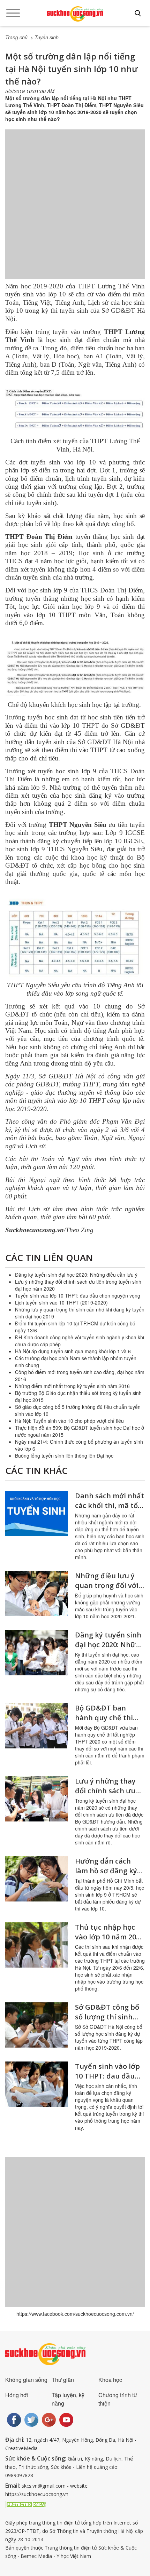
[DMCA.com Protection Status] (26, 2504)
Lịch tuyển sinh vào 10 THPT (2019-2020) (61, 1302)
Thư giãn (63, 2380)
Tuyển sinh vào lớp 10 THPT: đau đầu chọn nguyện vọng (78, 1295)
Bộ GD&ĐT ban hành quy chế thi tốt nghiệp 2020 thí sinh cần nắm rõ (107, 1722)
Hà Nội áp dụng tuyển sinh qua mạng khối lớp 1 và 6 (73, 1351)
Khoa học (110, 2380)
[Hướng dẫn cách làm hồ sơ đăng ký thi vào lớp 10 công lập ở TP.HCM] (37, 1879)
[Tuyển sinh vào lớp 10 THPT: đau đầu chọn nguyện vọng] (37, 2084)
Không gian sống (26, 2380)
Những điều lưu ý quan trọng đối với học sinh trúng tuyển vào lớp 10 (107, 1590)
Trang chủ (16, 37)
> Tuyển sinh (44, 37)
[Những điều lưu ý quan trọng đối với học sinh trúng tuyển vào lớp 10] (37, 1594)
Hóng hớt (17, 2395)
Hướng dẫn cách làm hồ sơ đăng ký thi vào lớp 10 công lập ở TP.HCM (107, 1876)
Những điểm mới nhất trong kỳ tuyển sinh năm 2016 (72, 1386)
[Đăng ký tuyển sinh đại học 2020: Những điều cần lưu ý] (37, 1653)
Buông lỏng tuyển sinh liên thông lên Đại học (64, 1456)
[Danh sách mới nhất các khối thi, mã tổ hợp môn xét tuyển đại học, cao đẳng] (37, 1514)
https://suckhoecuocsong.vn (37, 2494)
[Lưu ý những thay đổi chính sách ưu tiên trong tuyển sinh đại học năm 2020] (37, 1799)
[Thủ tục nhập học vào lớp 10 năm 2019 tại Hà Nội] (37, 1945)
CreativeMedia (21, 2448)
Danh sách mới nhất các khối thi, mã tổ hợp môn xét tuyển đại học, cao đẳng (110, 1510)
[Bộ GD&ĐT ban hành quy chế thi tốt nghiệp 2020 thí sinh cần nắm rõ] (37, 1726)
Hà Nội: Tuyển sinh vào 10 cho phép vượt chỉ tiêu (69, 1421)
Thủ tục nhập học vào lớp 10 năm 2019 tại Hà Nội (109, 1937)
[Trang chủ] (75, 14)
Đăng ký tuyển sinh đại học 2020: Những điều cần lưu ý (76, 1275)
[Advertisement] (75, 211)
